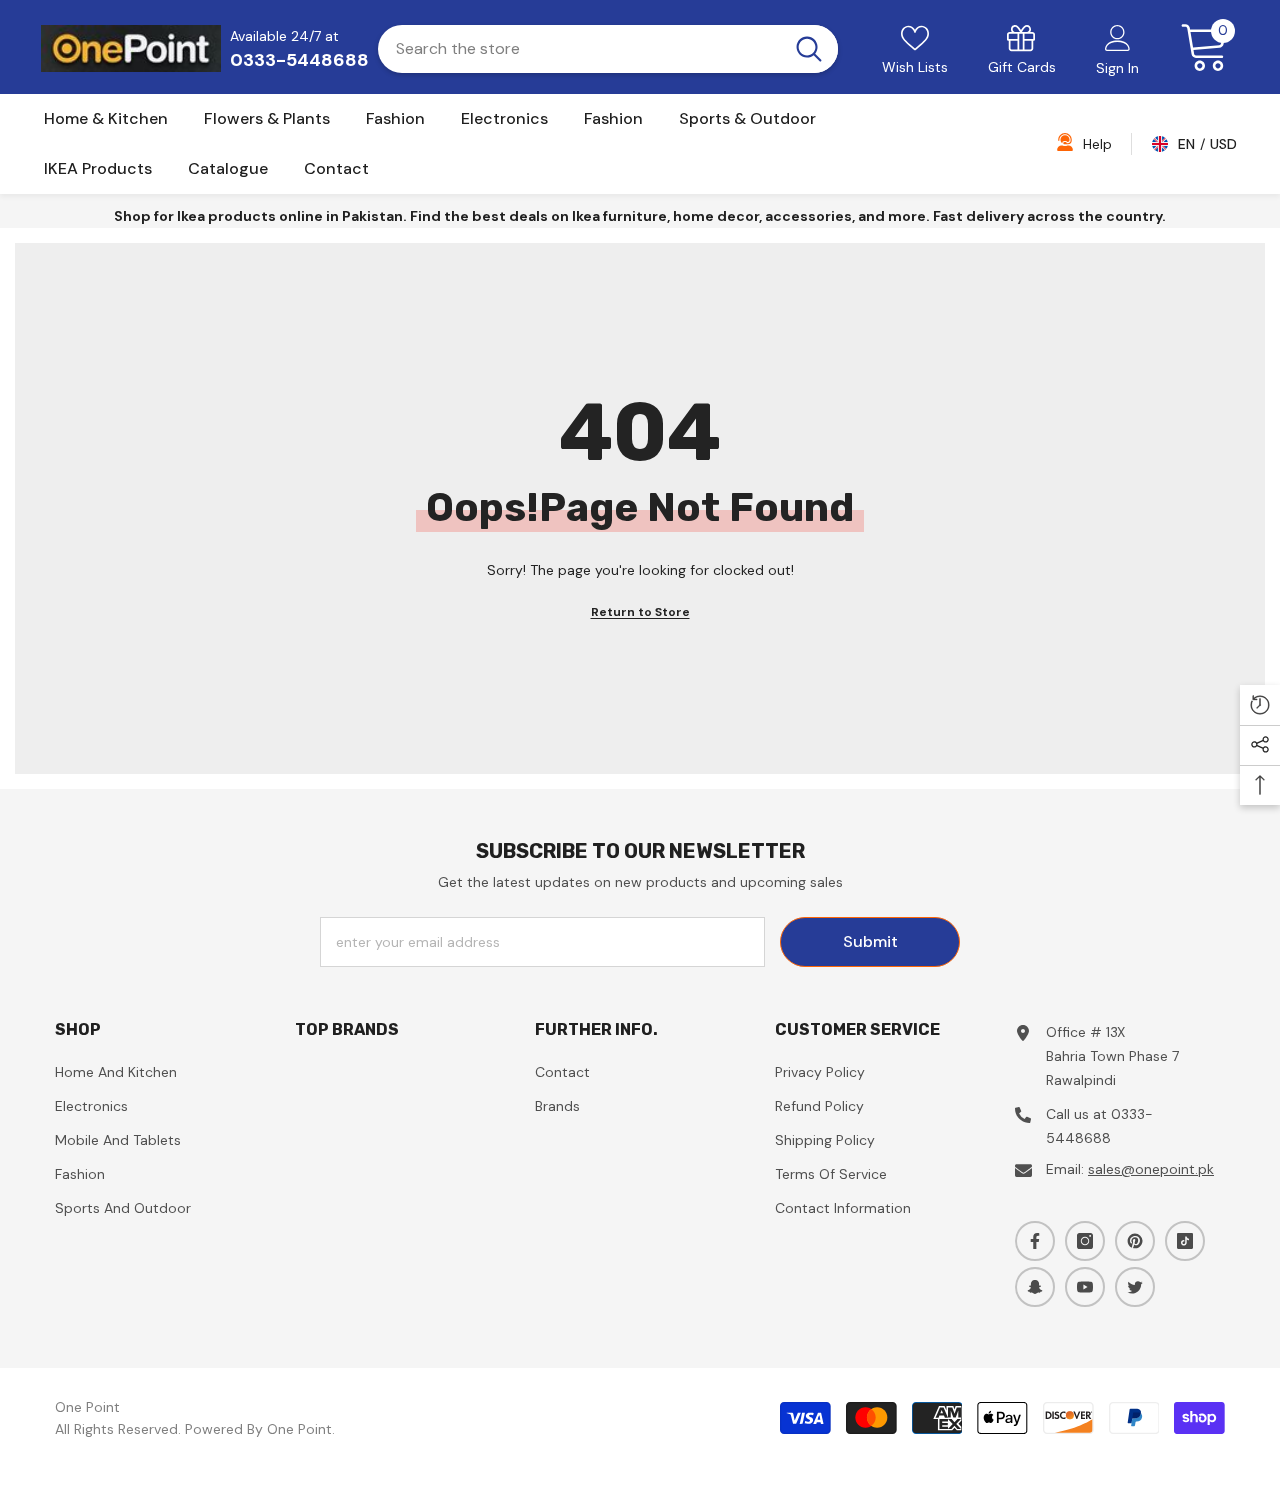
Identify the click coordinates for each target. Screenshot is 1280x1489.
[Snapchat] (1035, 1287)
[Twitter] (1135, 1287)
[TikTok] (1185, 1241)
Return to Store (640, 612)
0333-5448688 (299, 60)
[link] (1022, 48)
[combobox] (579, 49)
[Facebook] (1035, 1241)
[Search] (608, 49)
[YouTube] (1085, 1287)
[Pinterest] (1135, 1241)
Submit (870, 941)
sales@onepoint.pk (1151, 1169)
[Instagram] (1085, 1241)
